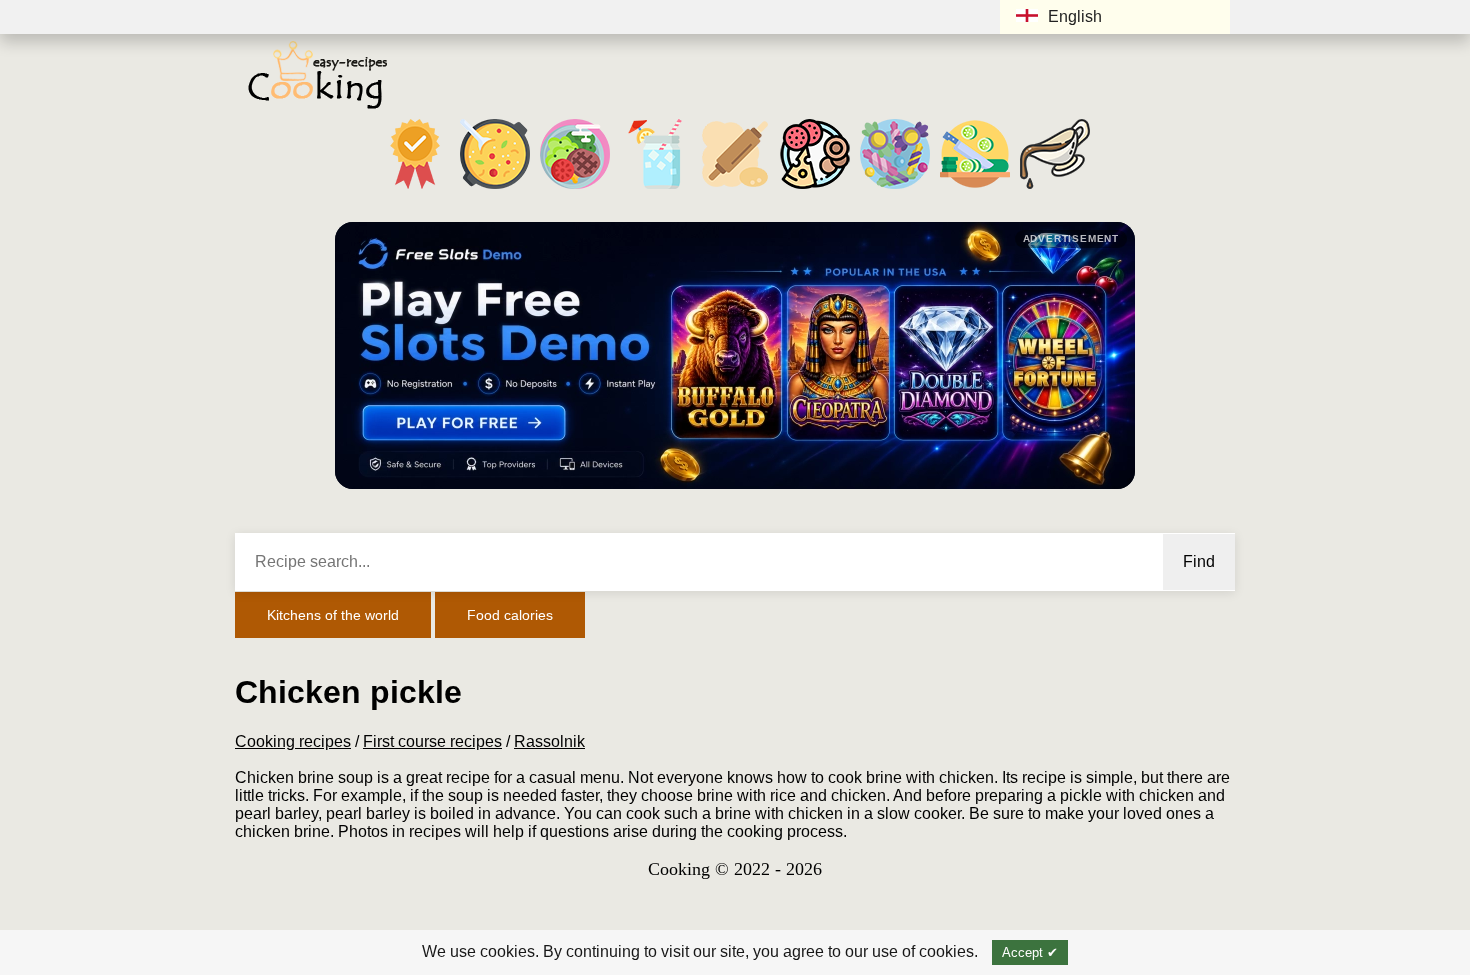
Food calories (510, 615)
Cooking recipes (293, 741)
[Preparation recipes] (975, 188)
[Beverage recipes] (655, 188)
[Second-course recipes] (575, 188)
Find (1199, 561)
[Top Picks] (415, 188)
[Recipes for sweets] (895, 188)
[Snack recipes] (815, 188)
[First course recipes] (495, 188)
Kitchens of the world (333, 615)
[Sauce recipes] (1055, 188)
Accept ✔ (1030, 952)
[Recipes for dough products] (735, 188)
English (1075, 16)
